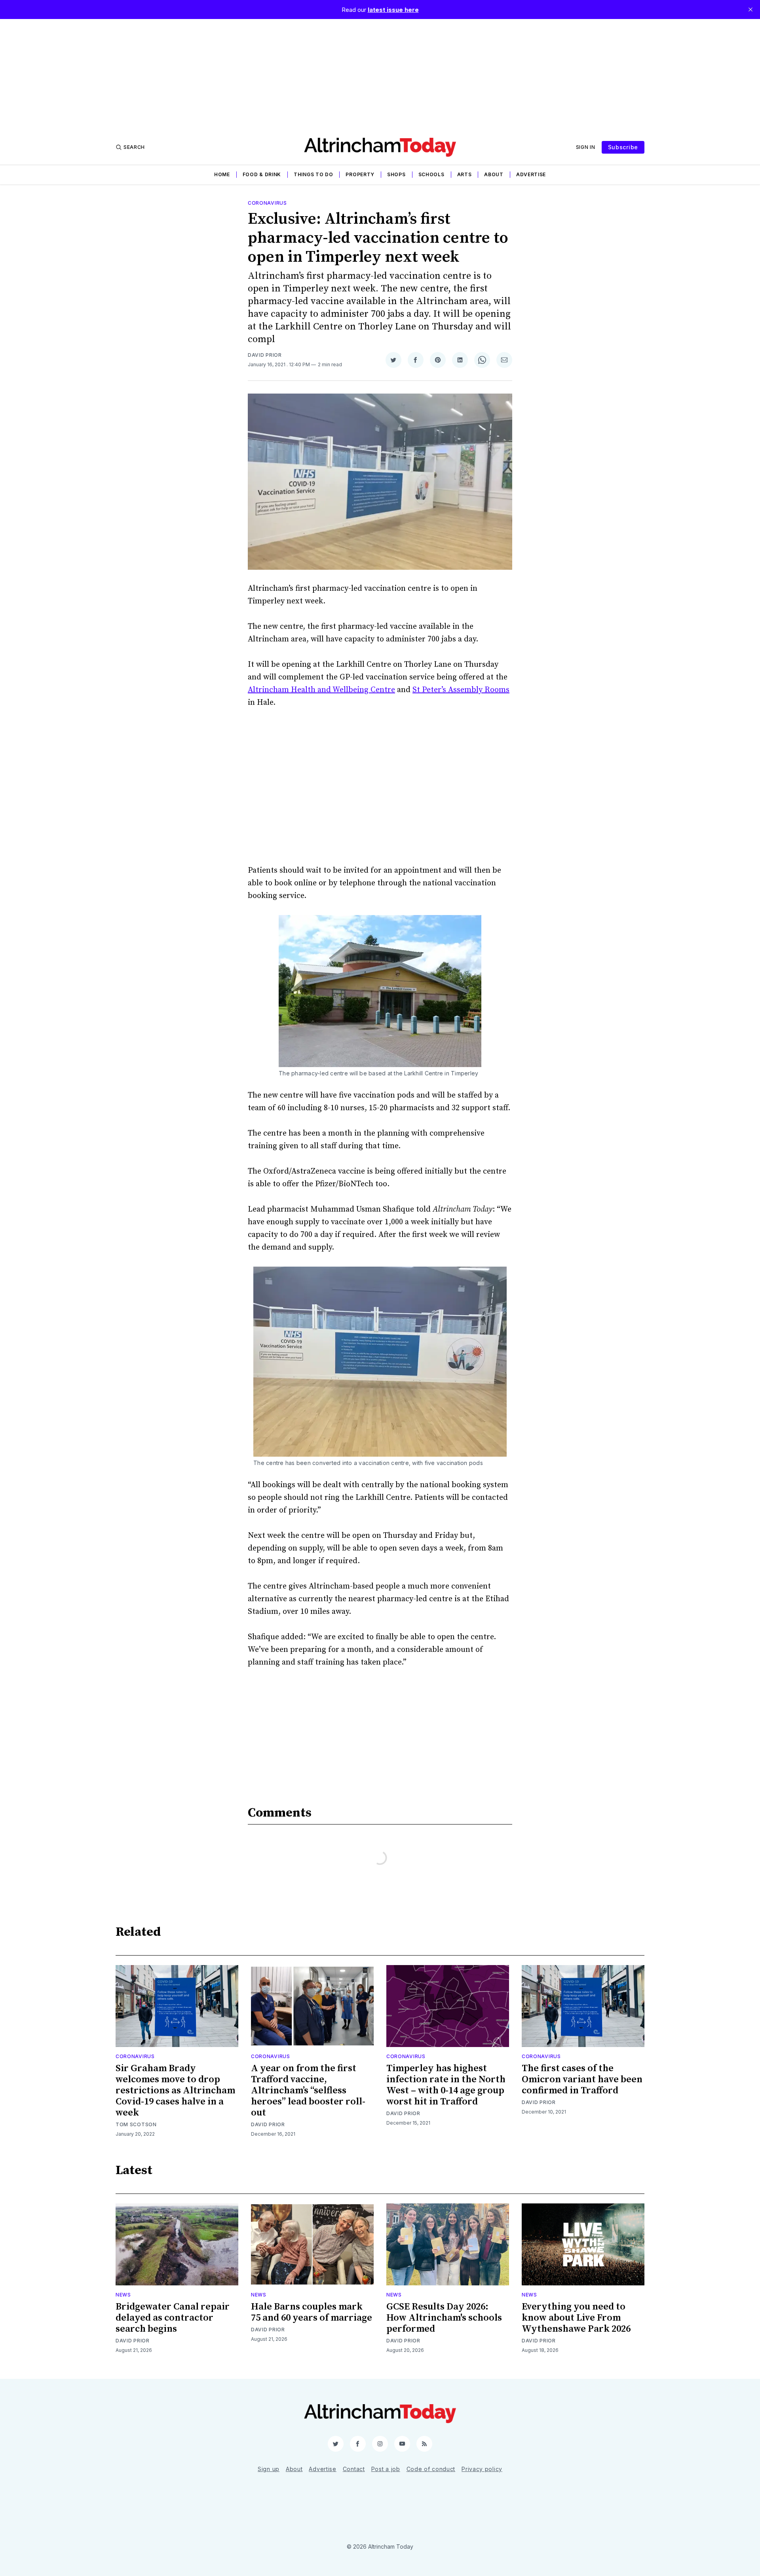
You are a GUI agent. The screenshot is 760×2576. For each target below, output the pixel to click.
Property (360, 174)
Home (222, 174)
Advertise (531, 174)
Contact (354, 2469)
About (494, 174)
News (123, 2295)
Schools (431, 174)
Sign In (586, 147)
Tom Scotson (136, 2124)
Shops (396, 174)
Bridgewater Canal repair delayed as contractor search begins (173, 2318)
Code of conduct (431, 2469)
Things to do (313, 174)
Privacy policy (482, 2469)
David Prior (265, 355)
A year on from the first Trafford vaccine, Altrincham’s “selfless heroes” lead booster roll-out (308, 2091)
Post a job (386, 2469)
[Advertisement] (380, 74)
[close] (750, 10)
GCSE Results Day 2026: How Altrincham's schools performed (444, 2318)
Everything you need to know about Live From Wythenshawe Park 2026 (576, 2318)
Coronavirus (267, 203)
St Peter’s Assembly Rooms (461, 690)
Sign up (269, 2469)
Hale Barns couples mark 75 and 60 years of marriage (312, 2312)
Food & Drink (262, 174)
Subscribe (623, 147)
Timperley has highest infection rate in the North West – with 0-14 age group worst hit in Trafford (446, 2085)
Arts (465, 174)
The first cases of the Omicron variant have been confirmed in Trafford (582, 2079)
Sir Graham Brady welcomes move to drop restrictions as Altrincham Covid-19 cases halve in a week (175, 2091)
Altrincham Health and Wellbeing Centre (321, 690)
